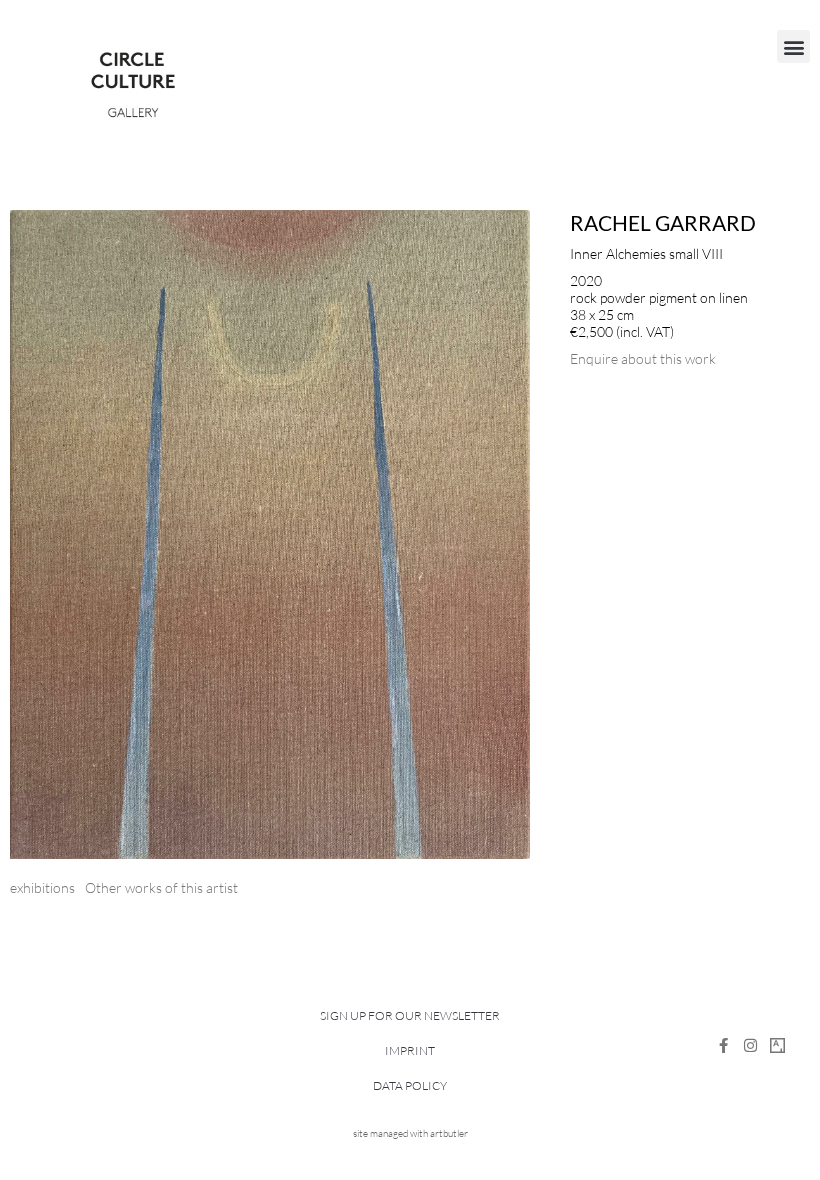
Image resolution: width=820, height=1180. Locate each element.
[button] (793, 46)
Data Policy (410, 1085)
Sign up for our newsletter (410, 1015)
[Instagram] (750, 1045)
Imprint (410, 1050)
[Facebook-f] (723, 1045)
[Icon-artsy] (777, 1045)
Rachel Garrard (663, 222)
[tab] (42, 887)
